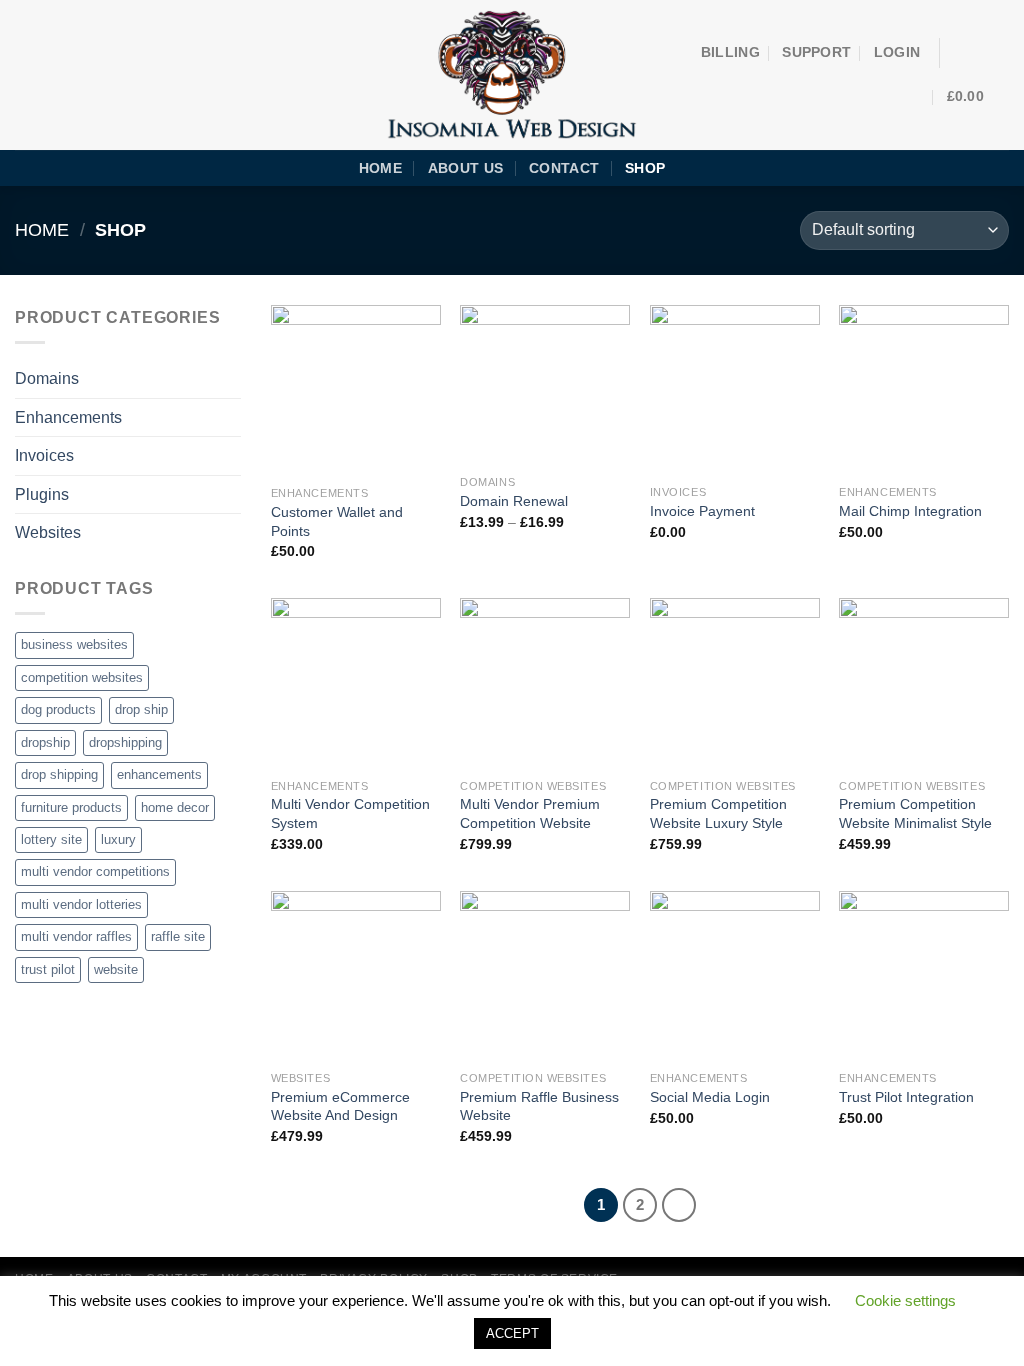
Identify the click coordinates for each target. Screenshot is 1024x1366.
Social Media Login (710, 1097)
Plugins (42, 494)
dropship (45, 742)
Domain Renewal (514, 501)
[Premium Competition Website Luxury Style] (735, 683)
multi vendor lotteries (81, 904)
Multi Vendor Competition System (350, 813)
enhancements (159, 774)
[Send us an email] (986, 53)
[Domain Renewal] (545, 385)
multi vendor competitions (95, 871)
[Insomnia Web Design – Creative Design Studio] (512, 75)
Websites (48, 532)
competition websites (82, 677)
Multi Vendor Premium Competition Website (530, 813)
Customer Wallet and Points (337, 521)
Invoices (44, 455)
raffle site (178, 936)
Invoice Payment (702, 511)
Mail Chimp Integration (910, 511)
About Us (465, 168)
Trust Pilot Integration (906, 1097)
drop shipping (59, 774)
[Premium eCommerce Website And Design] (356, 976)
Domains (47, 378)
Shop (645, 168)
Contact (564, 168)
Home (380, 168)
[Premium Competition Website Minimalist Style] (924, 683)
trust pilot (48, 969)
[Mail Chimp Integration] (924, 390)
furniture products (71, 807)
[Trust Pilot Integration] (924, 976)
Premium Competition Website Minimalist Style (915, 813)
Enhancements (68, 417)
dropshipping (125, 742)
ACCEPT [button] (512, 1333)
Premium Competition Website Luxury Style (718, 813)
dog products (58, 709)
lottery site (51, 839)
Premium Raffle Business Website (539, 1106)
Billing (730, 52)
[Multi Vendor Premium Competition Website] (545, 683)
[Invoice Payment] (735, 390)
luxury (118, 839)
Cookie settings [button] (905, 1300)
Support (816, 52)
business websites (74, 644)
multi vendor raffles (76, 936)
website (116, 969)
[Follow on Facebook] (960, 53)
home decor (175, 807)
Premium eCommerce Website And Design (340, 1106)
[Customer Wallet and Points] (356, 390)
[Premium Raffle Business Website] (545, 976)
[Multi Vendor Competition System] (356, 683)
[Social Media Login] (735, 976)
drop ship (141, 709)
